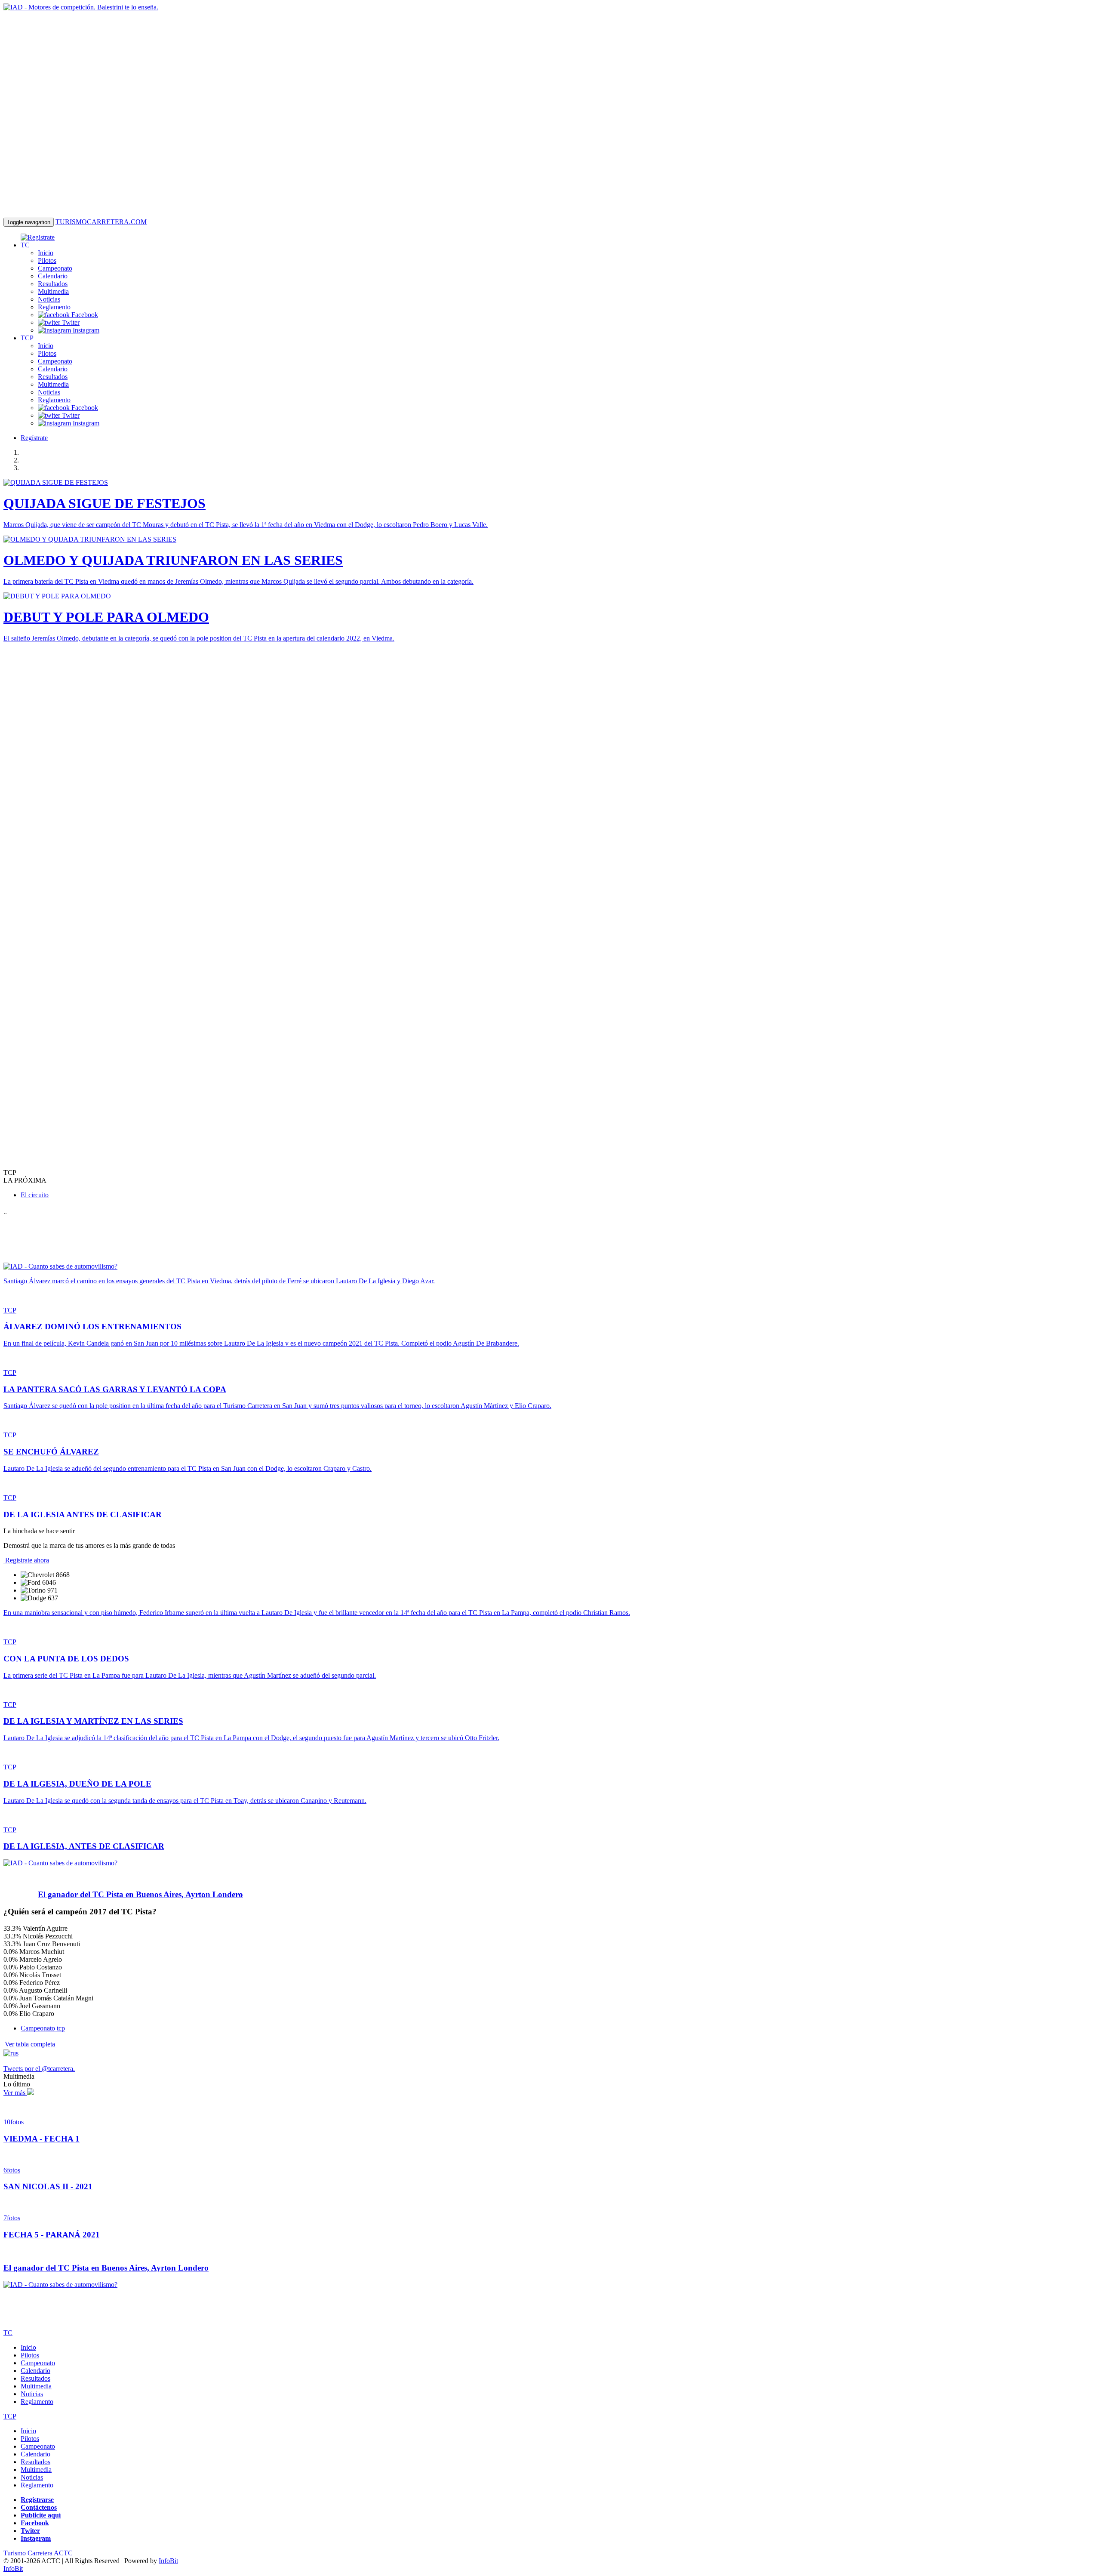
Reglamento (54, 307)
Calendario (53, 276)
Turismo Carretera (28, 2553)
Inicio (46, 253)
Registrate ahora (26, 1560)
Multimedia (53, 291)
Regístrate (34, 438)
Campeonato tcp (43, 2028)
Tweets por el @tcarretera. (39, 2069)
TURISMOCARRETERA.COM (101, 222)
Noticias (49, 299)
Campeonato (55, 268)
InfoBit (168, 2561)
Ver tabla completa (31, 2044)
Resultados (53, 284)
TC (25, 245)
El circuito (35, 1195)
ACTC (63, 2553)
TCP (27, 338)
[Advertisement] (29, 778)
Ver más (15, 2093)
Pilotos (47, 260)
